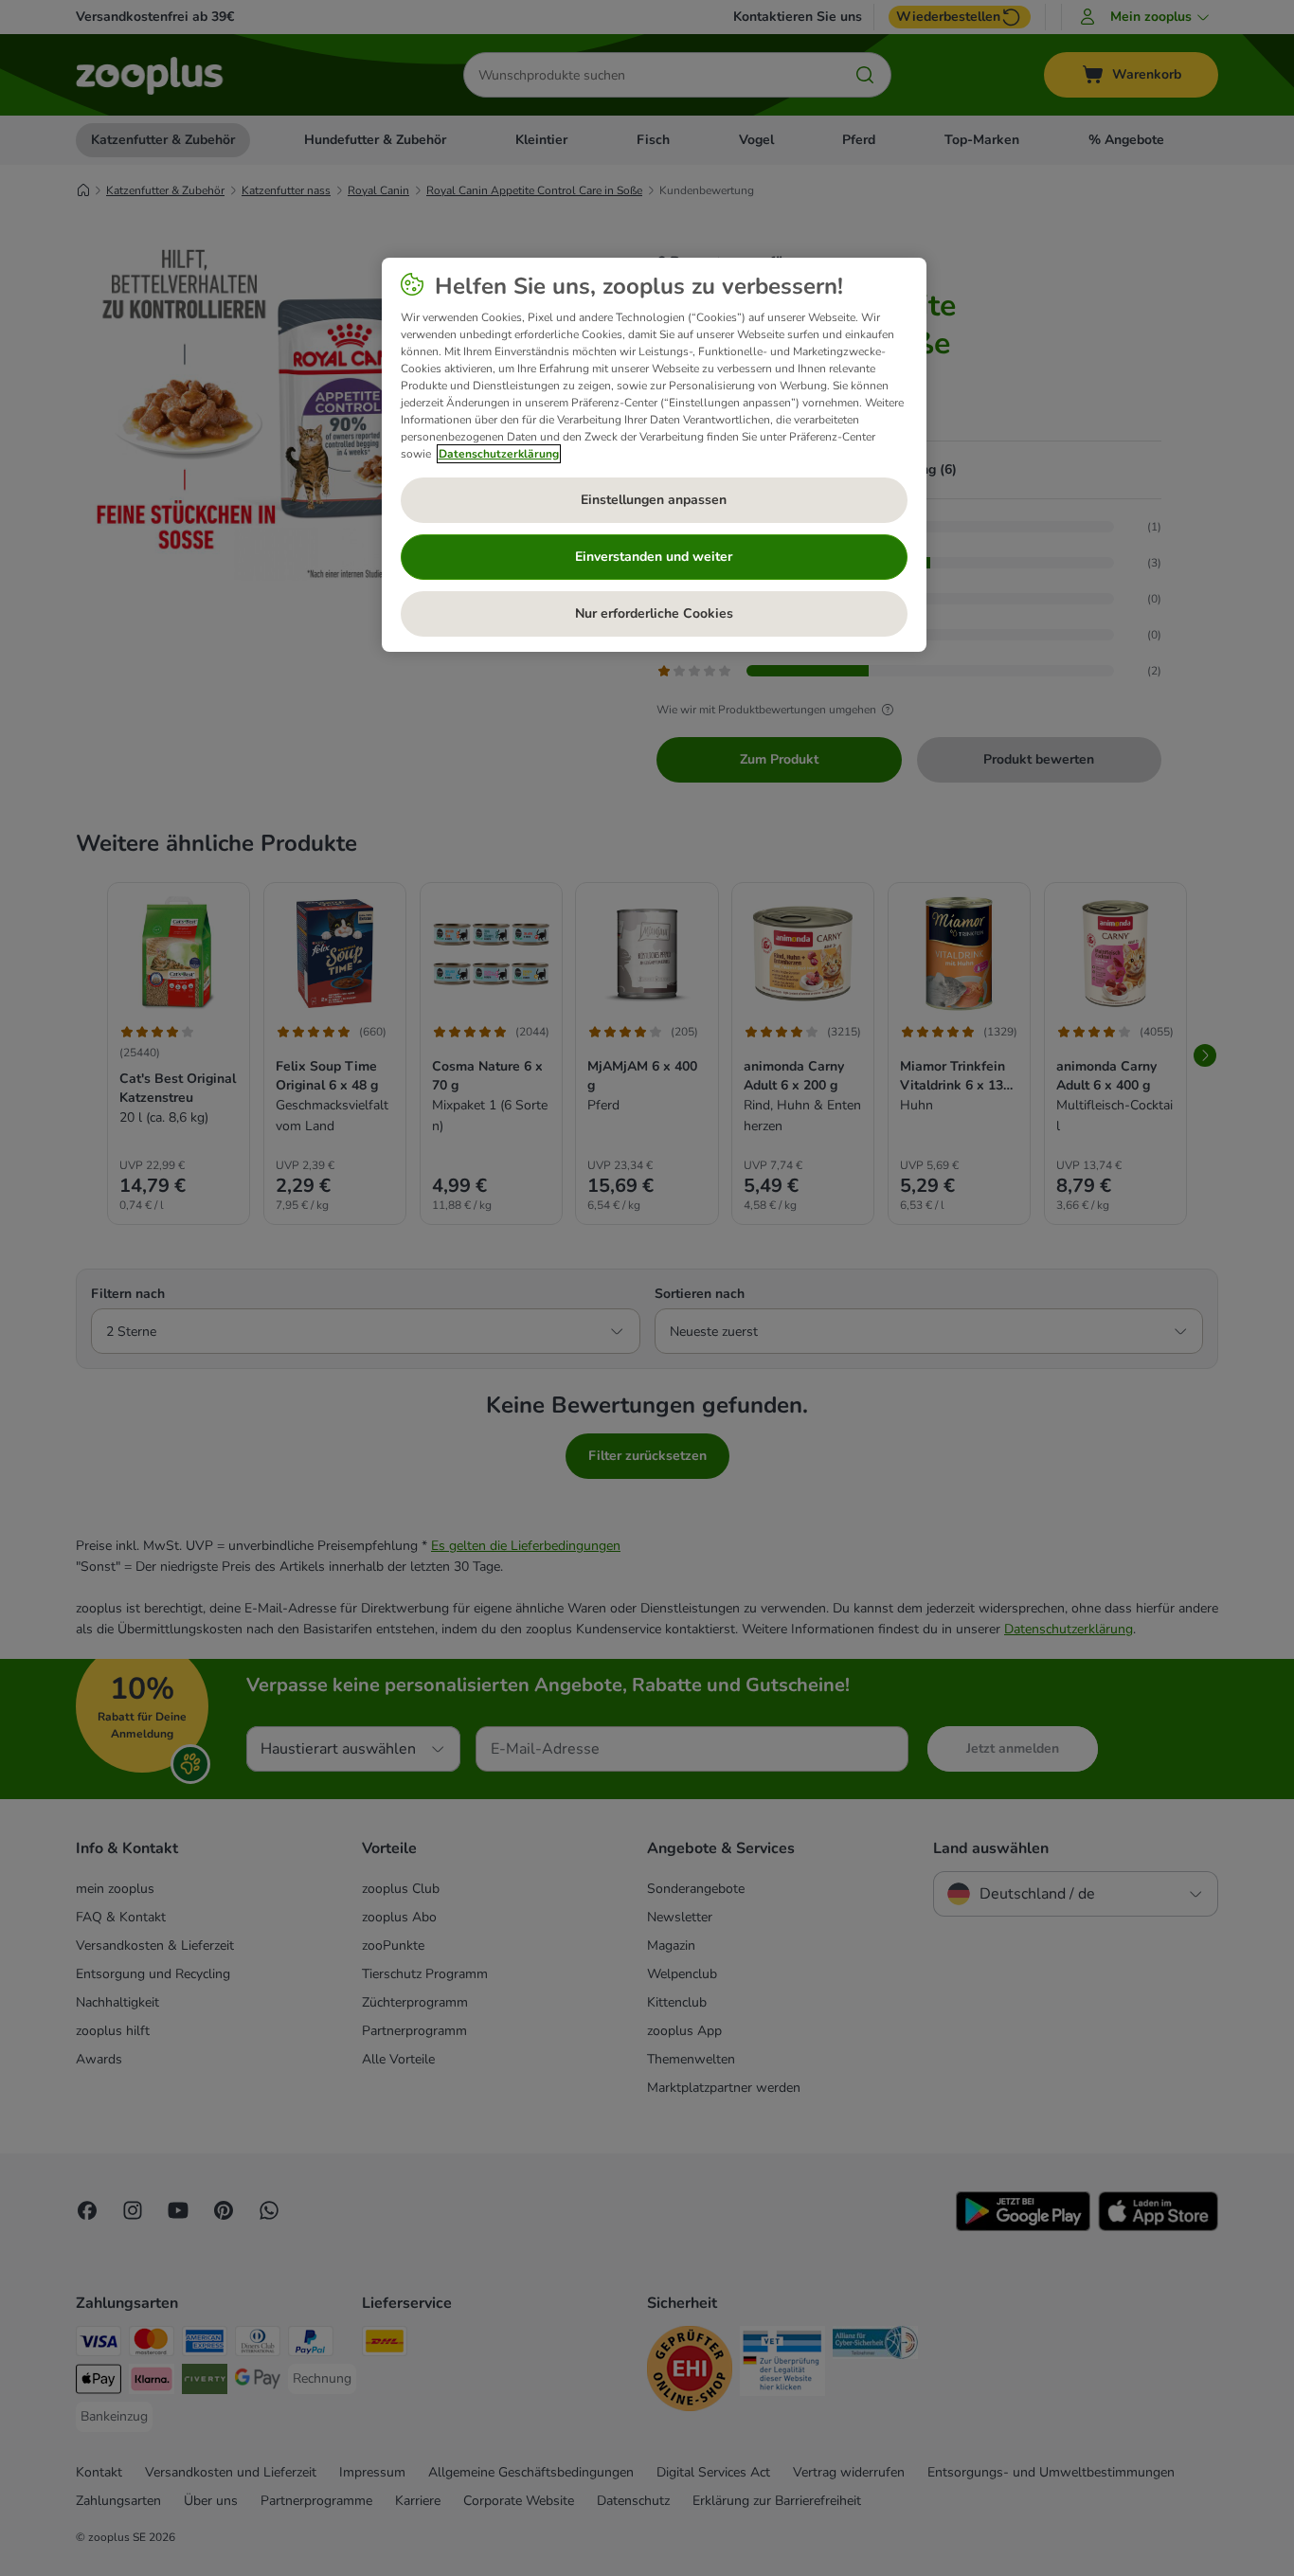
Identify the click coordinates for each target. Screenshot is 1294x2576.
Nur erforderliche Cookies (654, 613)
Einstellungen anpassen (654, 500)
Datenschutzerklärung (499, 454)
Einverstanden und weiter (654, 557)
